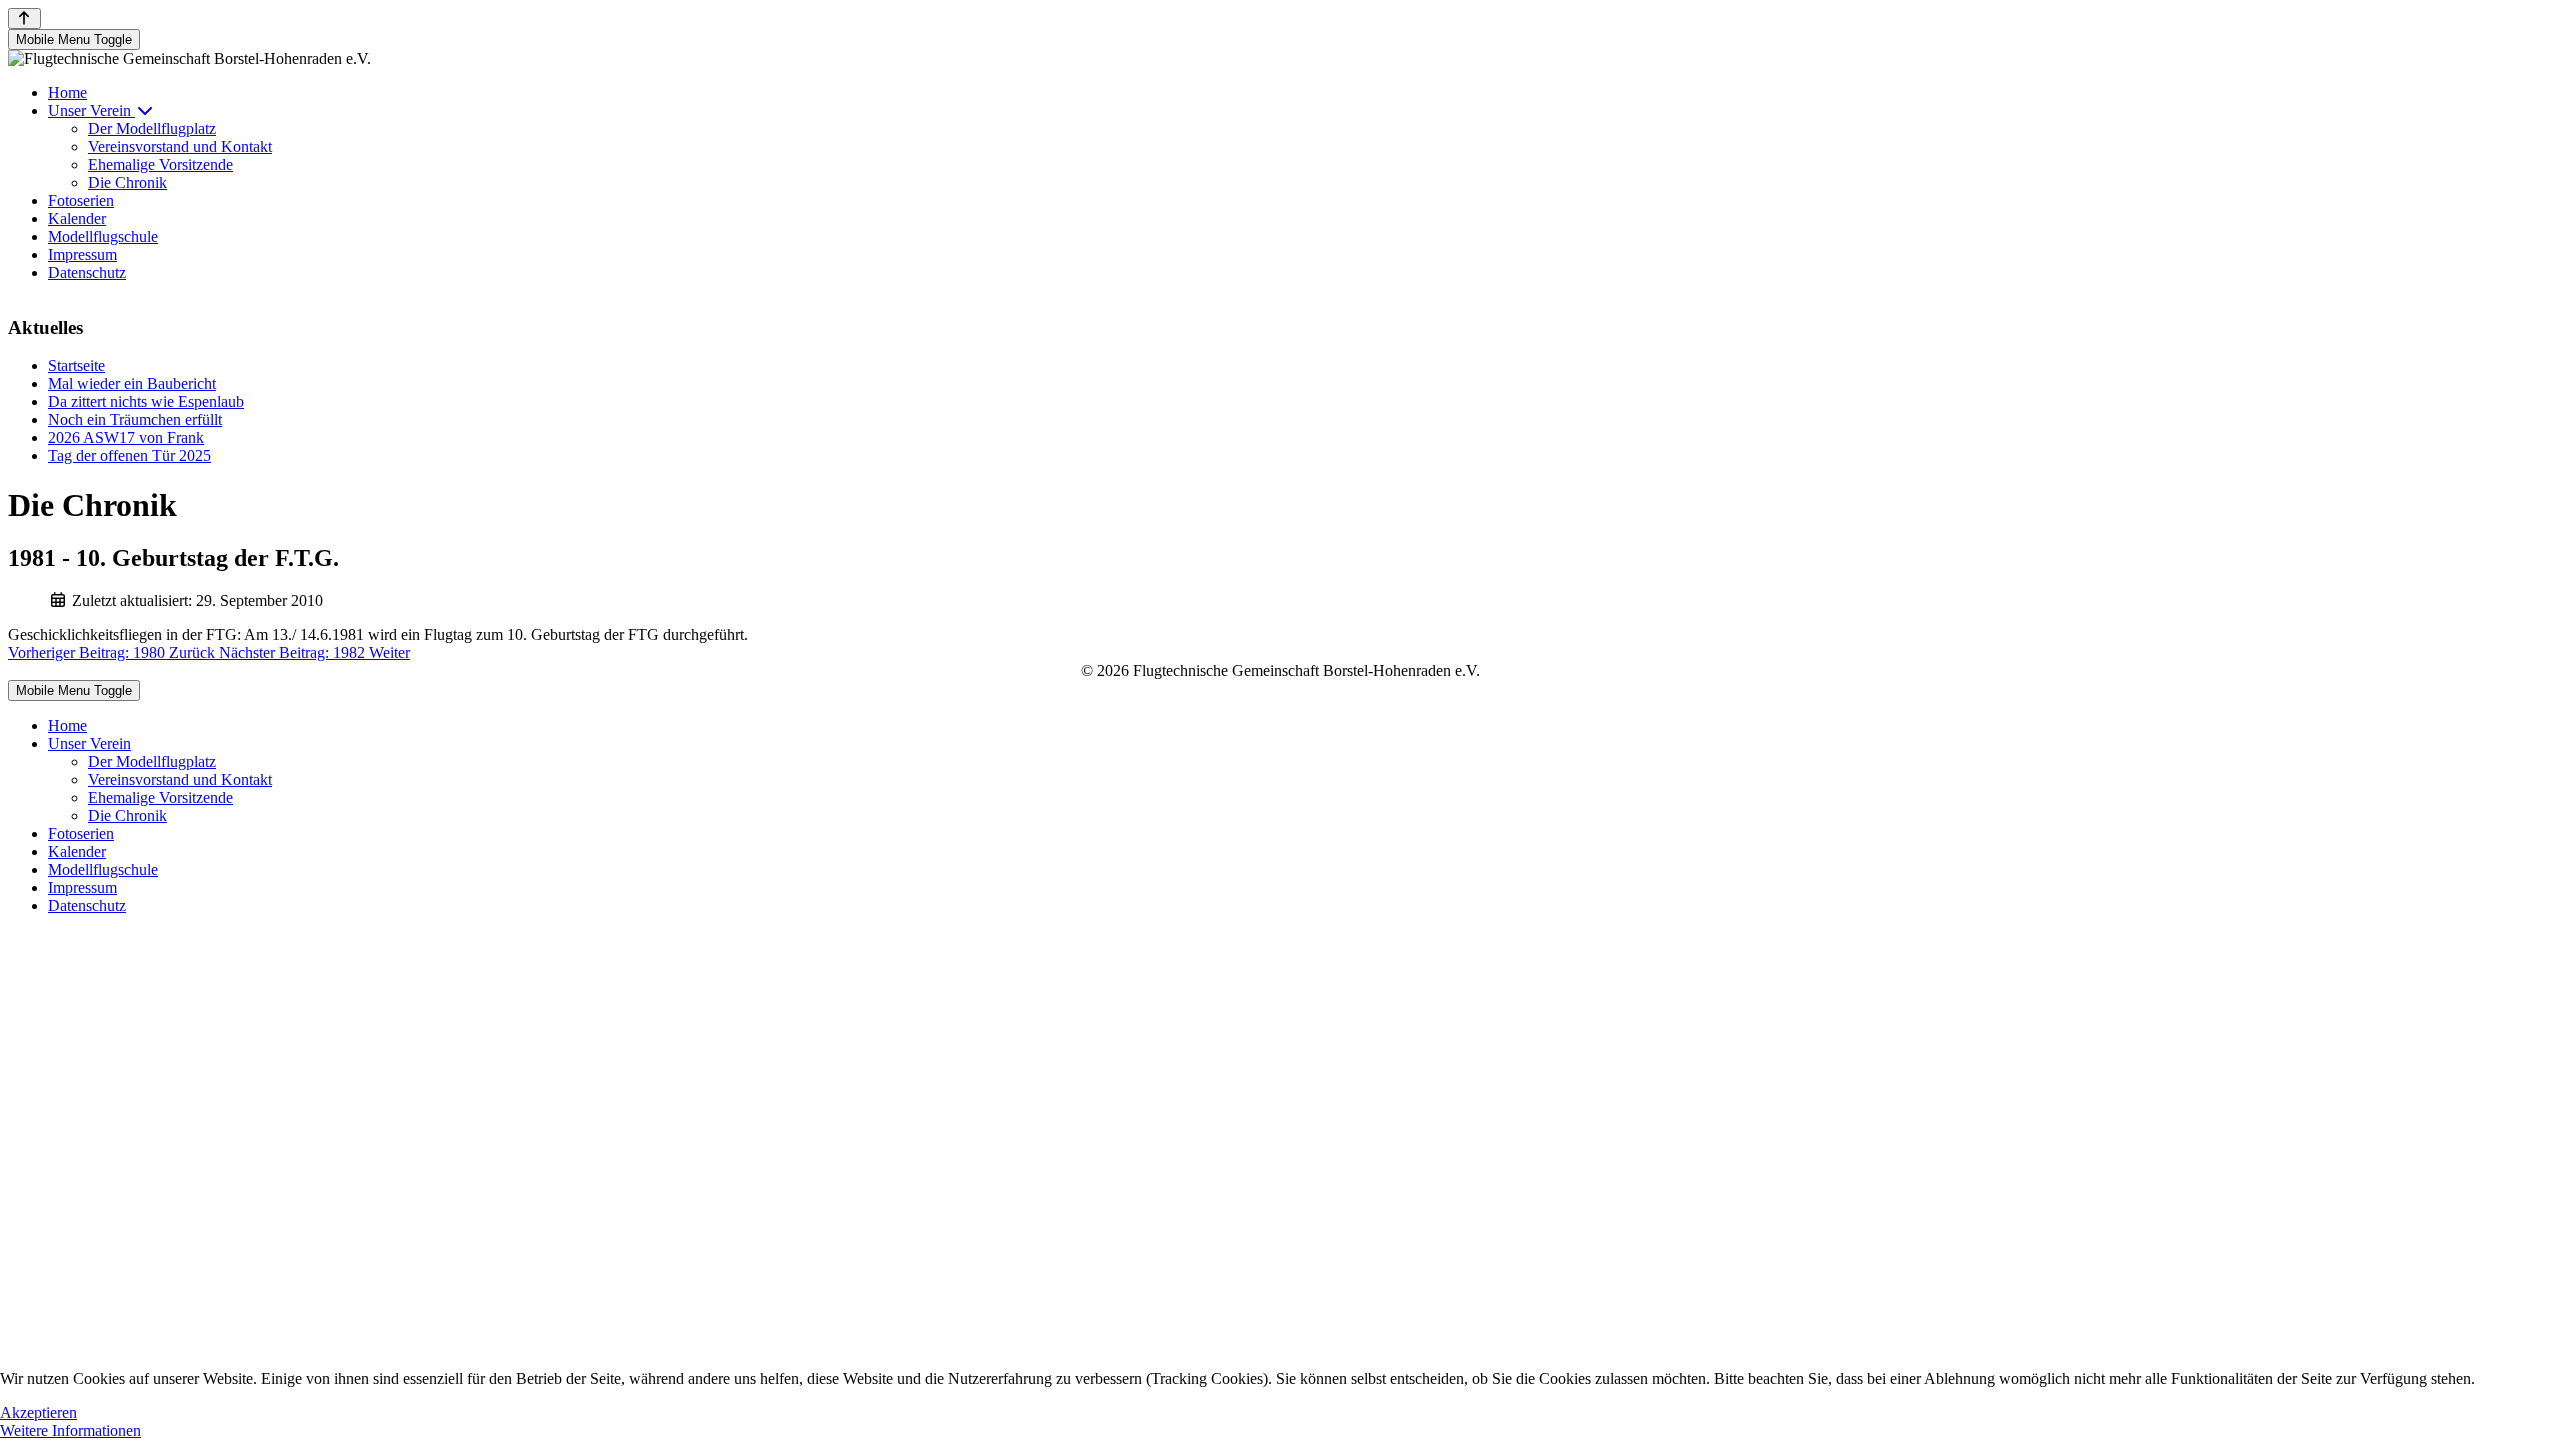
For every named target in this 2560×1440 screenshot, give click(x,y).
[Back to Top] (24, 18)
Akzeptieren (38, 1412)
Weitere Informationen (70, 1430)
